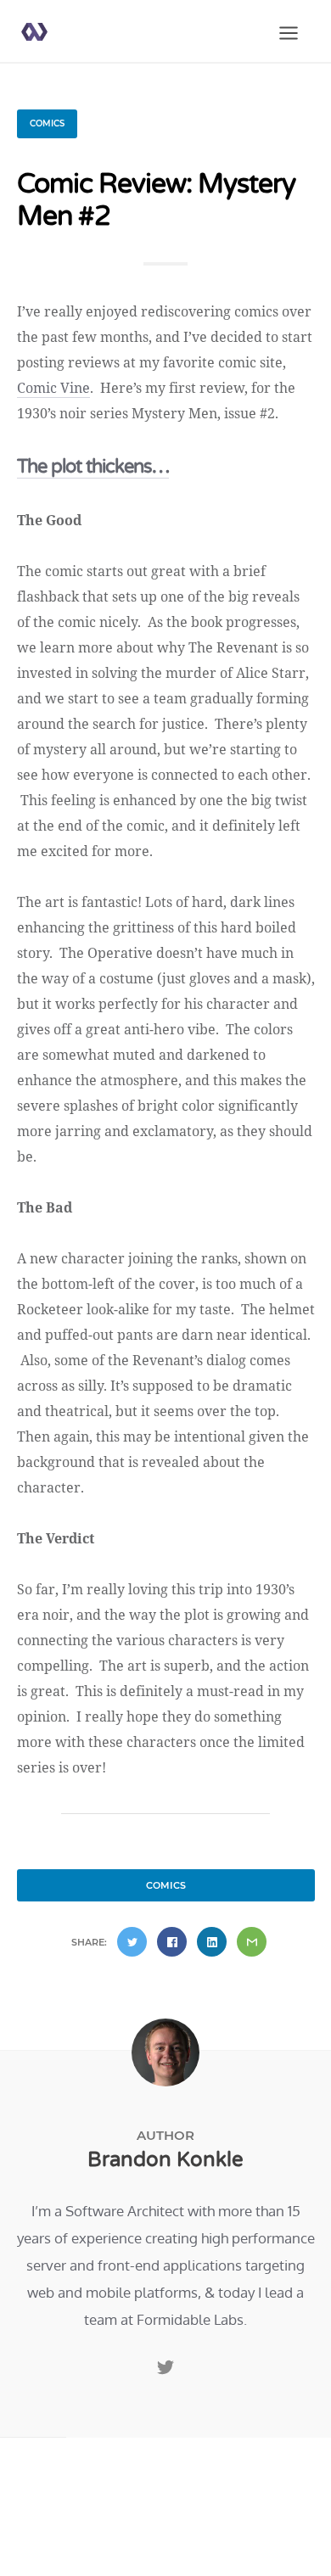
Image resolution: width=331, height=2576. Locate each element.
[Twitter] (132, 1942)
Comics (47, 123)
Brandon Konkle (165, 2160)
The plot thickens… (93, 467)
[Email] (252, 1942)
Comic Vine (53, 388)
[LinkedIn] (212, 1942)
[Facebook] (172, 1942)
